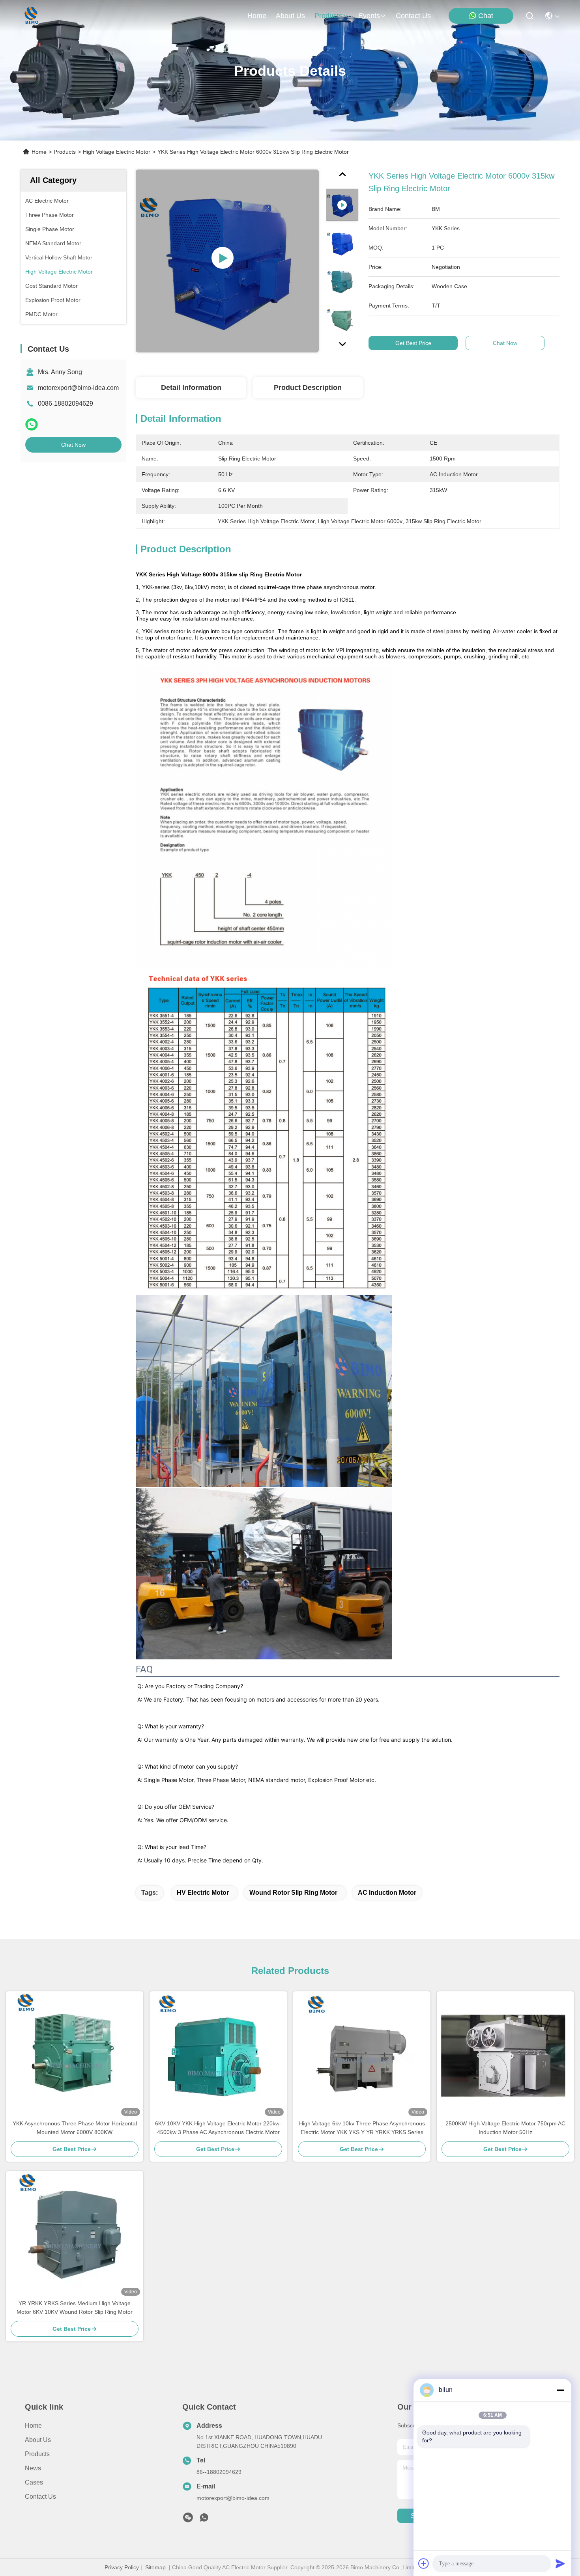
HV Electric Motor (203, 1893)
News (33, 2468)
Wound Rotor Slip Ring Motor (293, 1893)
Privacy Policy (122, 2567)
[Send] (560, 2563)
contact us (413, 16)
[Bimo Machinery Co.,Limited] (31, 16)
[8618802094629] (204, 2520)
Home (257, 16)
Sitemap (155, 2567)
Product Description (308, 388)
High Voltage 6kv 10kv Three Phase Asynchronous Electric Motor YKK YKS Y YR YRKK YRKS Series (362, 2128)
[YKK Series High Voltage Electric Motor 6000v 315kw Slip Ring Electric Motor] (227, 261)
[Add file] (424, 2563)
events (369, 16)
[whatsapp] (32, 424)
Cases (34, 2482)
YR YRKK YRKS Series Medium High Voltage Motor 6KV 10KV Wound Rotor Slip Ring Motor (75, 2308)
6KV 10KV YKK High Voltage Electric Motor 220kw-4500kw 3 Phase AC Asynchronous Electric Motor (218, 2128)
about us (290, 16)
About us (38, 2440)
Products (65, 152)
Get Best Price (413, 343)
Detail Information (191, 388)
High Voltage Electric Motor (117, 152)
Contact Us (40, 2497)
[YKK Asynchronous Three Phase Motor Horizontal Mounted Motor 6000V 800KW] (75, 2055)
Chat (486, 16)
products (328, 16)
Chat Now (73, 445)
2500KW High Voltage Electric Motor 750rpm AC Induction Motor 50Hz (505, 2128)
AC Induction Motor (387, 1893)
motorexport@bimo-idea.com (78, 388)
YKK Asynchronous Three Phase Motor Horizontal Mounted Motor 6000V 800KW (75, 2128)
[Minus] (560, 2390)
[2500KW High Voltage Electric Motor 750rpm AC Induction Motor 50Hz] (505, 2055)
